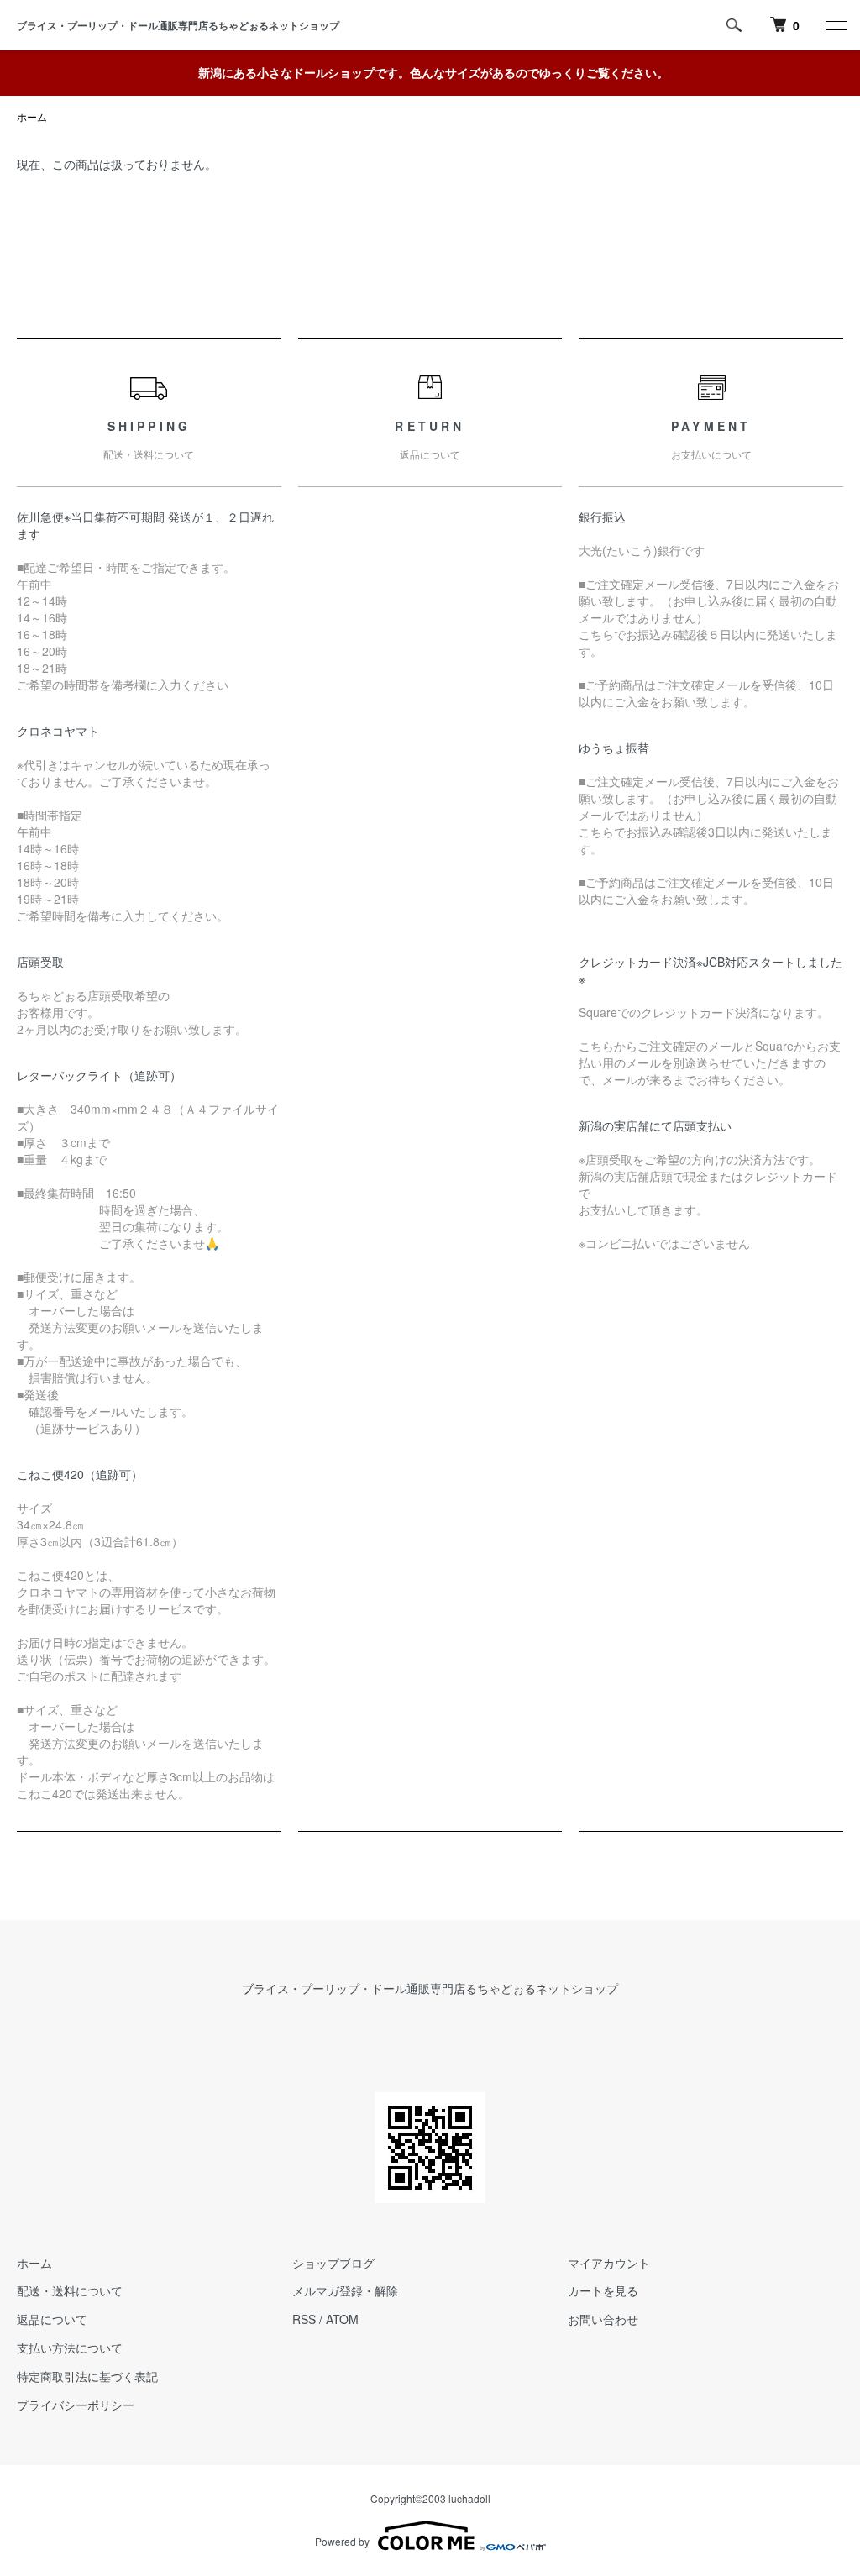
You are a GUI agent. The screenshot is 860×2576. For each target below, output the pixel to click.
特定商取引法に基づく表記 (87, 2376)
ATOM (342, 2319)
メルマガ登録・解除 (345, 2290)
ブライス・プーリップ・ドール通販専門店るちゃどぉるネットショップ (183, 25)
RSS (304, 2319)
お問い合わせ (603, 2319)
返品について (52, 2319)
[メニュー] (835, 25)
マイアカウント (609, 2263)
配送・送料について (70, 2290)
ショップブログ (333, 2263)
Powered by (342, 2541)
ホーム (32, 116)
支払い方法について (70, 2348)
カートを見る (603, 2290)
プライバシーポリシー (76, 2405)
